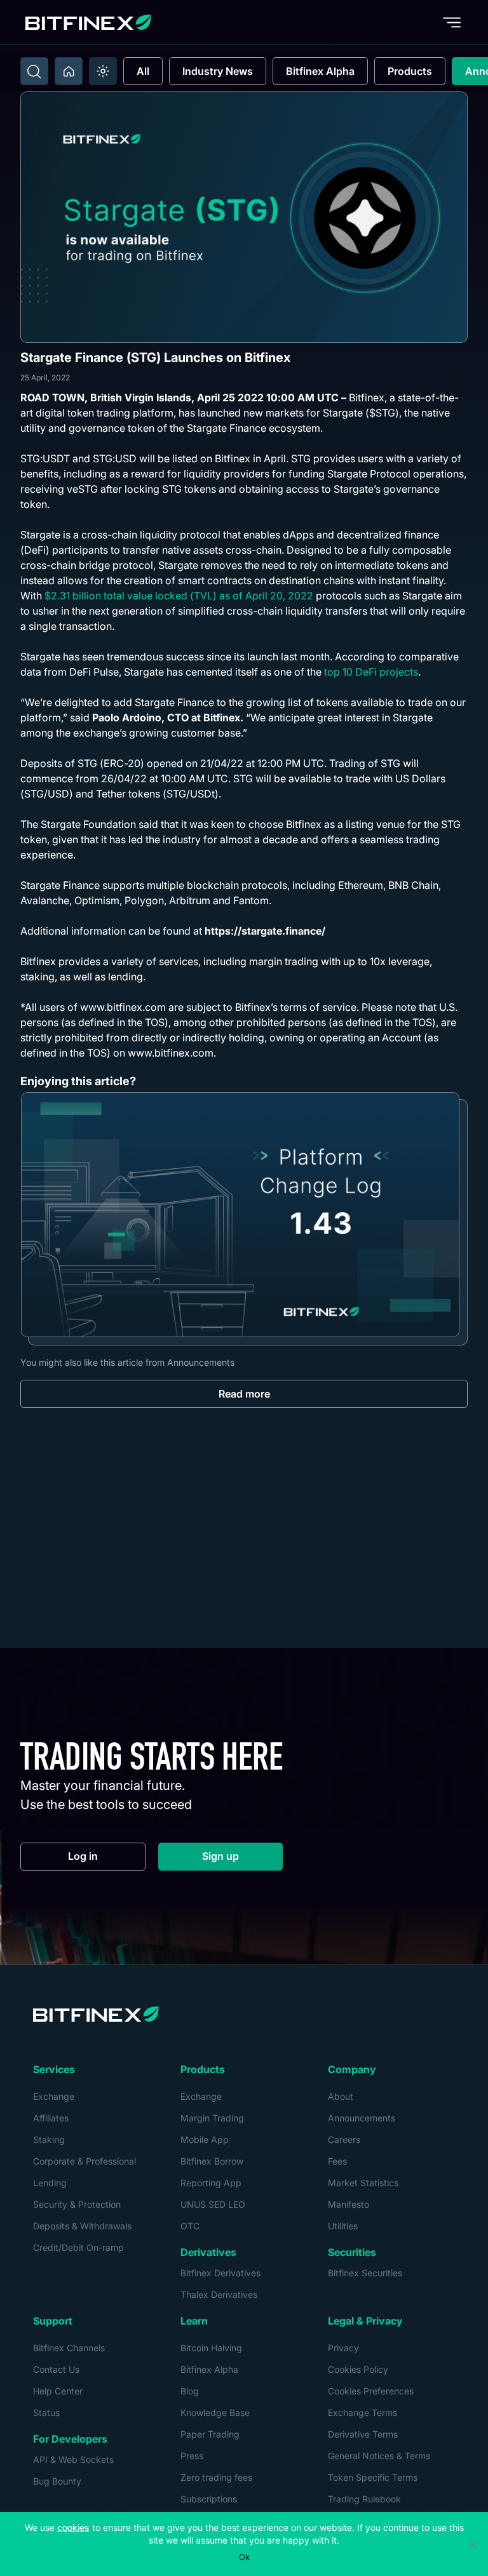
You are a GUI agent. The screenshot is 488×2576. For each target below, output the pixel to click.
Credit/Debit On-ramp (78, 2247)
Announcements (362, 2118)
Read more (244, 1394)
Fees (337, 2161)
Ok (244, 2557)
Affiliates (51, 2118)
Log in (107, 1859)
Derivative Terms (363, 2434)
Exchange (54, 2096)
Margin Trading (212, 2118)
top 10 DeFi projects (371, 672)
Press (192, 2456)
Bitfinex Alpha (320, 71)
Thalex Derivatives (219, 2294)
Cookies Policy (358, 2369)
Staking (49, 2139)
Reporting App (211, 2183)
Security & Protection (77, 2204)
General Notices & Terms (379, 2456)
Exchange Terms (363, 2412)
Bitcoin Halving (211, 2348)
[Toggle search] (34, 71)
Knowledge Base (215, 2412)
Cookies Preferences (371, 2391)
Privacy (343, 2348)
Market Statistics (363, 2183)
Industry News (218, 71)
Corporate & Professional (85, 2161)
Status (46, 2412)
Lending (50, 2183)
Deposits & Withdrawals (82, 2226)
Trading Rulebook (364, 2499)
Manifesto (349, 2204)
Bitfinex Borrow (212, 2161)
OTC (190, 2226)
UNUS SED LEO (213, 2204)
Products (410, 71)
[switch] (103, 71)
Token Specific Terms (373, 2477)
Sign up (242, 1859)
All (143, 71)
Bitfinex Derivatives (220, 2273)
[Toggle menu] (452, 22)
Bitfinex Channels (69, 2348)
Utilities (343, 2226)
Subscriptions (209, 2499)
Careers (344, 2139)
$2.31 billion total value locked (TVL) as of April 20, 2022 (179, 596)
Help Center (58, 2391)
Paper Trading (210, 2434)
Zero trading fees (216, 2477)
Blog (190, 2391)
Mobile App (205, 2139)
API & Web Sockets (73, 2459)
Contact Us (56, 2369)
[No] (472, 2544)
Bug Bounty (57, 2481)
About (341, 2096)
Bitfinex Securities (365, 2273)
